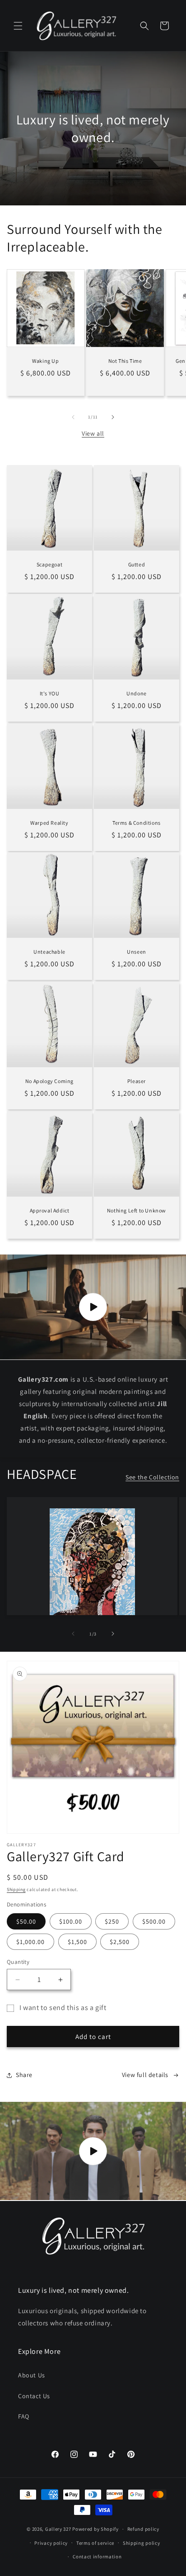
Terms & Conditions (137, 823)
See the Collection (152, 1477)
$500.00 (154, 1921)
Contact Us (34, 2396)
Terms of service (95, 2543)
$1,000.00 (30, 1942)
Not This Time (125, 361)
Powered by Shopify (95, 2529)
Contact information (97, 2557)
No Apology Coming (49, 1081)
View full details (145, 2075)
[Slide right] (113, 417)
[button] (18, 26)
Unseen (137, 952)
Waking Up (45, 361)
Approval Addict (50, 1210)
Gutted (137, 564)
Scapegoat (49, 564)
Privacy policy (51, 2543)
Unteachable (49, 952)
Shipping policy (142, 2543)
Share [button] (24, 2075)
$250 (112, 1921)
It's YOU (50, 693)
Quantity (18, 1962)
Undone (137, 693)
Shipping (16, 1889)
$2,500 (120, 1942)
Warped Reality (49, 823)
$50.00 (26, 1921)
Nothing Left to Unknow (137, 1210)
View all (93, 433)
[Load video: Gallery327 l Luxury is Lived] (93, 2151)
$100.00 (71, 1921)
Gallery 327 (58, 2529)
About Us (32, 2375)
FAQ (24, 2416)
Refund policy (143, 2529)
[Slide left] (73, 417)
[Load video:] (93, 1307)
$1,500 (77, 1942)
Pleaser (137, 1081)
